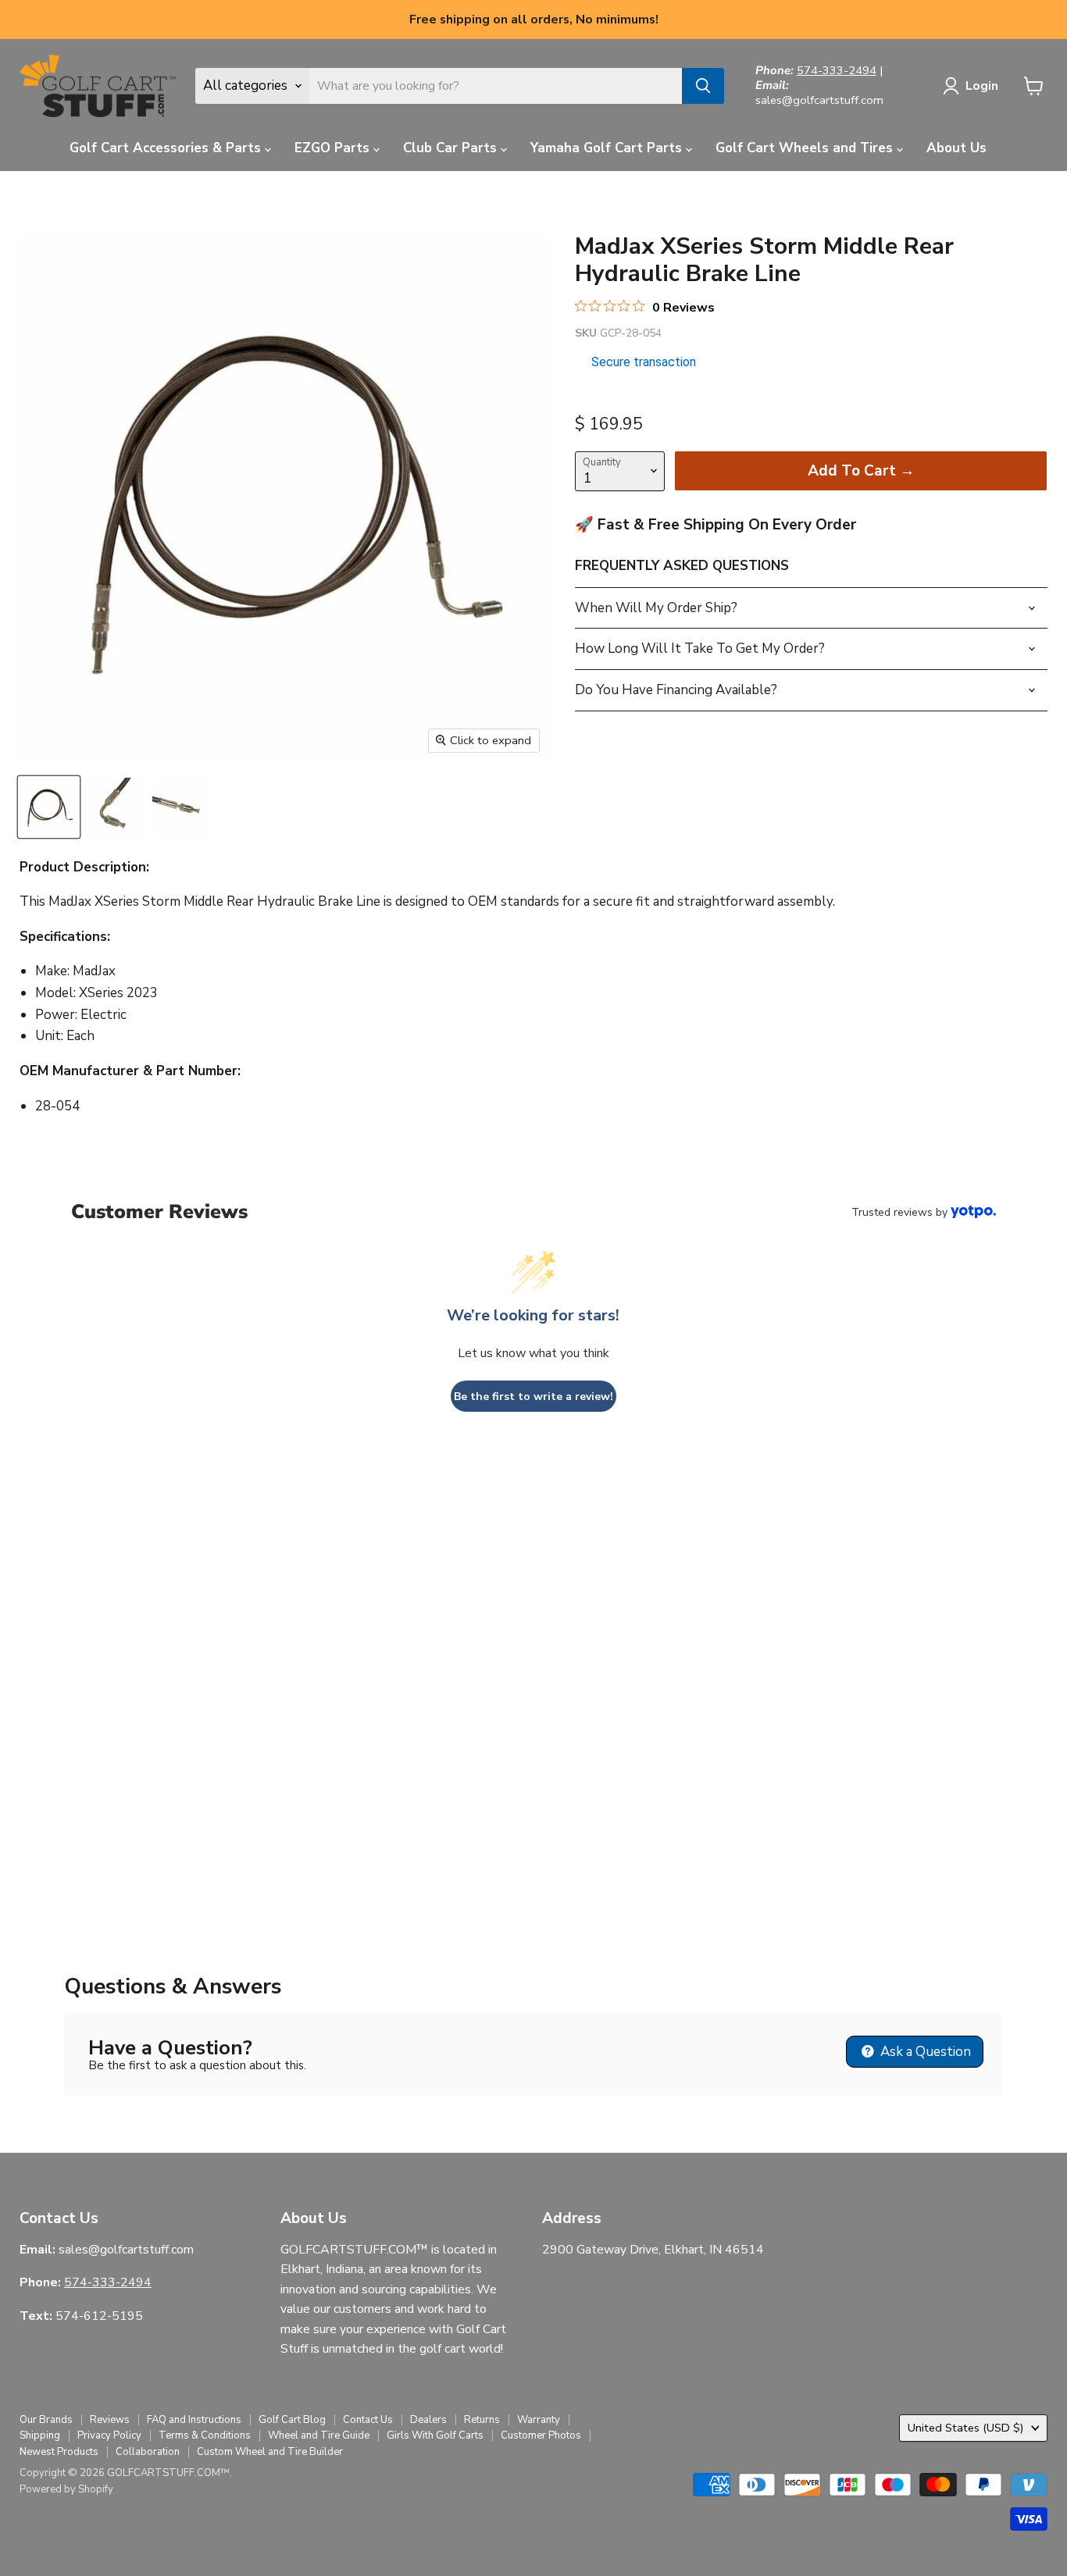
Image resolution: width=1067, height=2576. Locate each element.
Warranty (539, 2420)
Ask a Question (924, 2052)
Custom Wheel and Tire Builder (270, 2452)
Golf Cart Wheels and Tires (806, 148)
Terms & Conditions (205, 2435)
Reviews (110, 2420)
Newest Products (59, 2452)
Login (982, 86)
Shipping (40, 2435)
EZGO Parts (334, 148)
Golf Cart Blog (292, 2420)
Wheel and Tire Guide (319, 2435)
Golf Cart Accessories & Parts (167, 148)
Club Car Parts (452, 148)
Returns (482, 2420)
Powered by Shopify (66, 2489)
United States (966, 2428)
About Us (956, 148)
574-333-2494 (837, 70)
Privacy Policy (109, 2435)
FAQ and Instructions (194, 2420)
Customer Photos (541, 2435)
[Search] (703, 86)
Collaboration (148, 2452)
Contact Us (368, 2420)
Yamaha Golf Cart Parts (608, 148)
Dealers (428, 2420)
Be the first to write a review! (533, 1397)
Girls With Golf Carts (435, 2435)
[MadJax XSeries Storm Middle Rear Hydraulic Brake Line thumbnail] (49, 807)
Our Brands (46, 2420)
